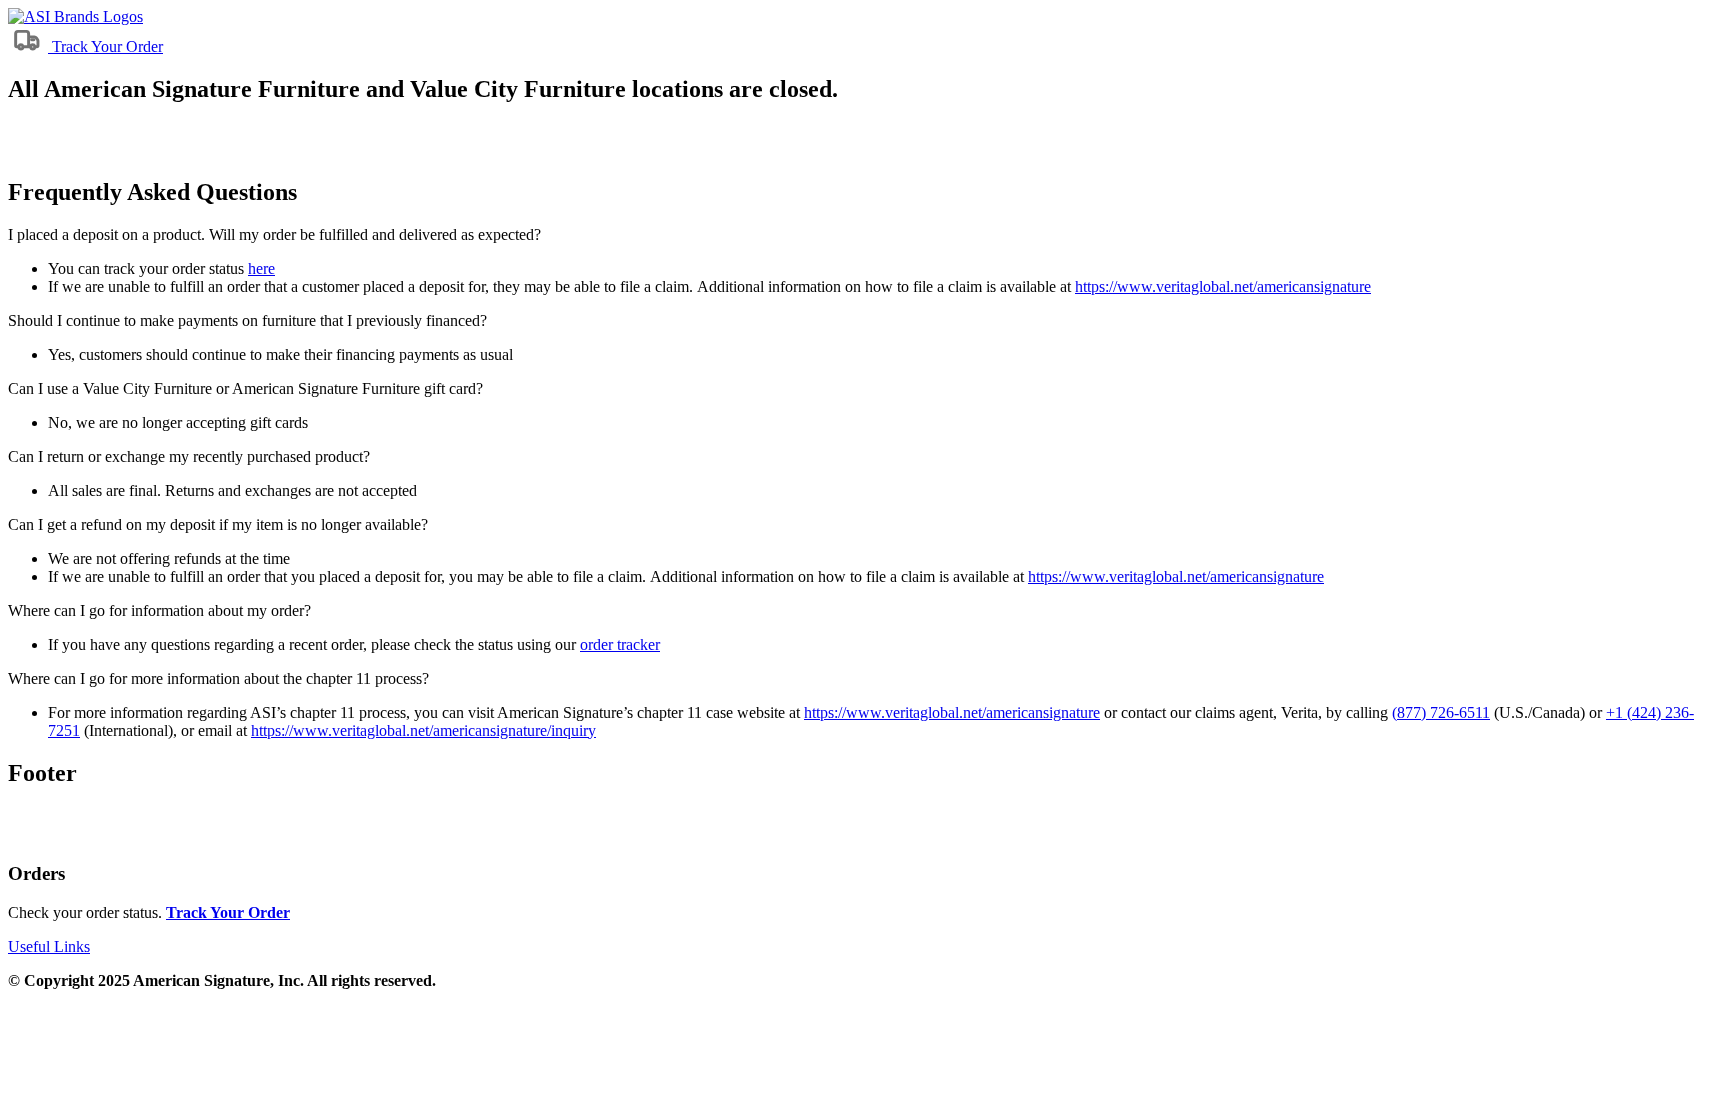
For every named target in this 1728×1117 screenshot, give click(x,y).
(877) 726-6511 (1441, 712)
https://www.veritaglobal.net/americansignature (1223, 286)
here (261, 268)
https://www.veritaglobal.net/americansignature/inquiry (423, 730)
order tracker (620, 644)
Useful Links (49, 946)
